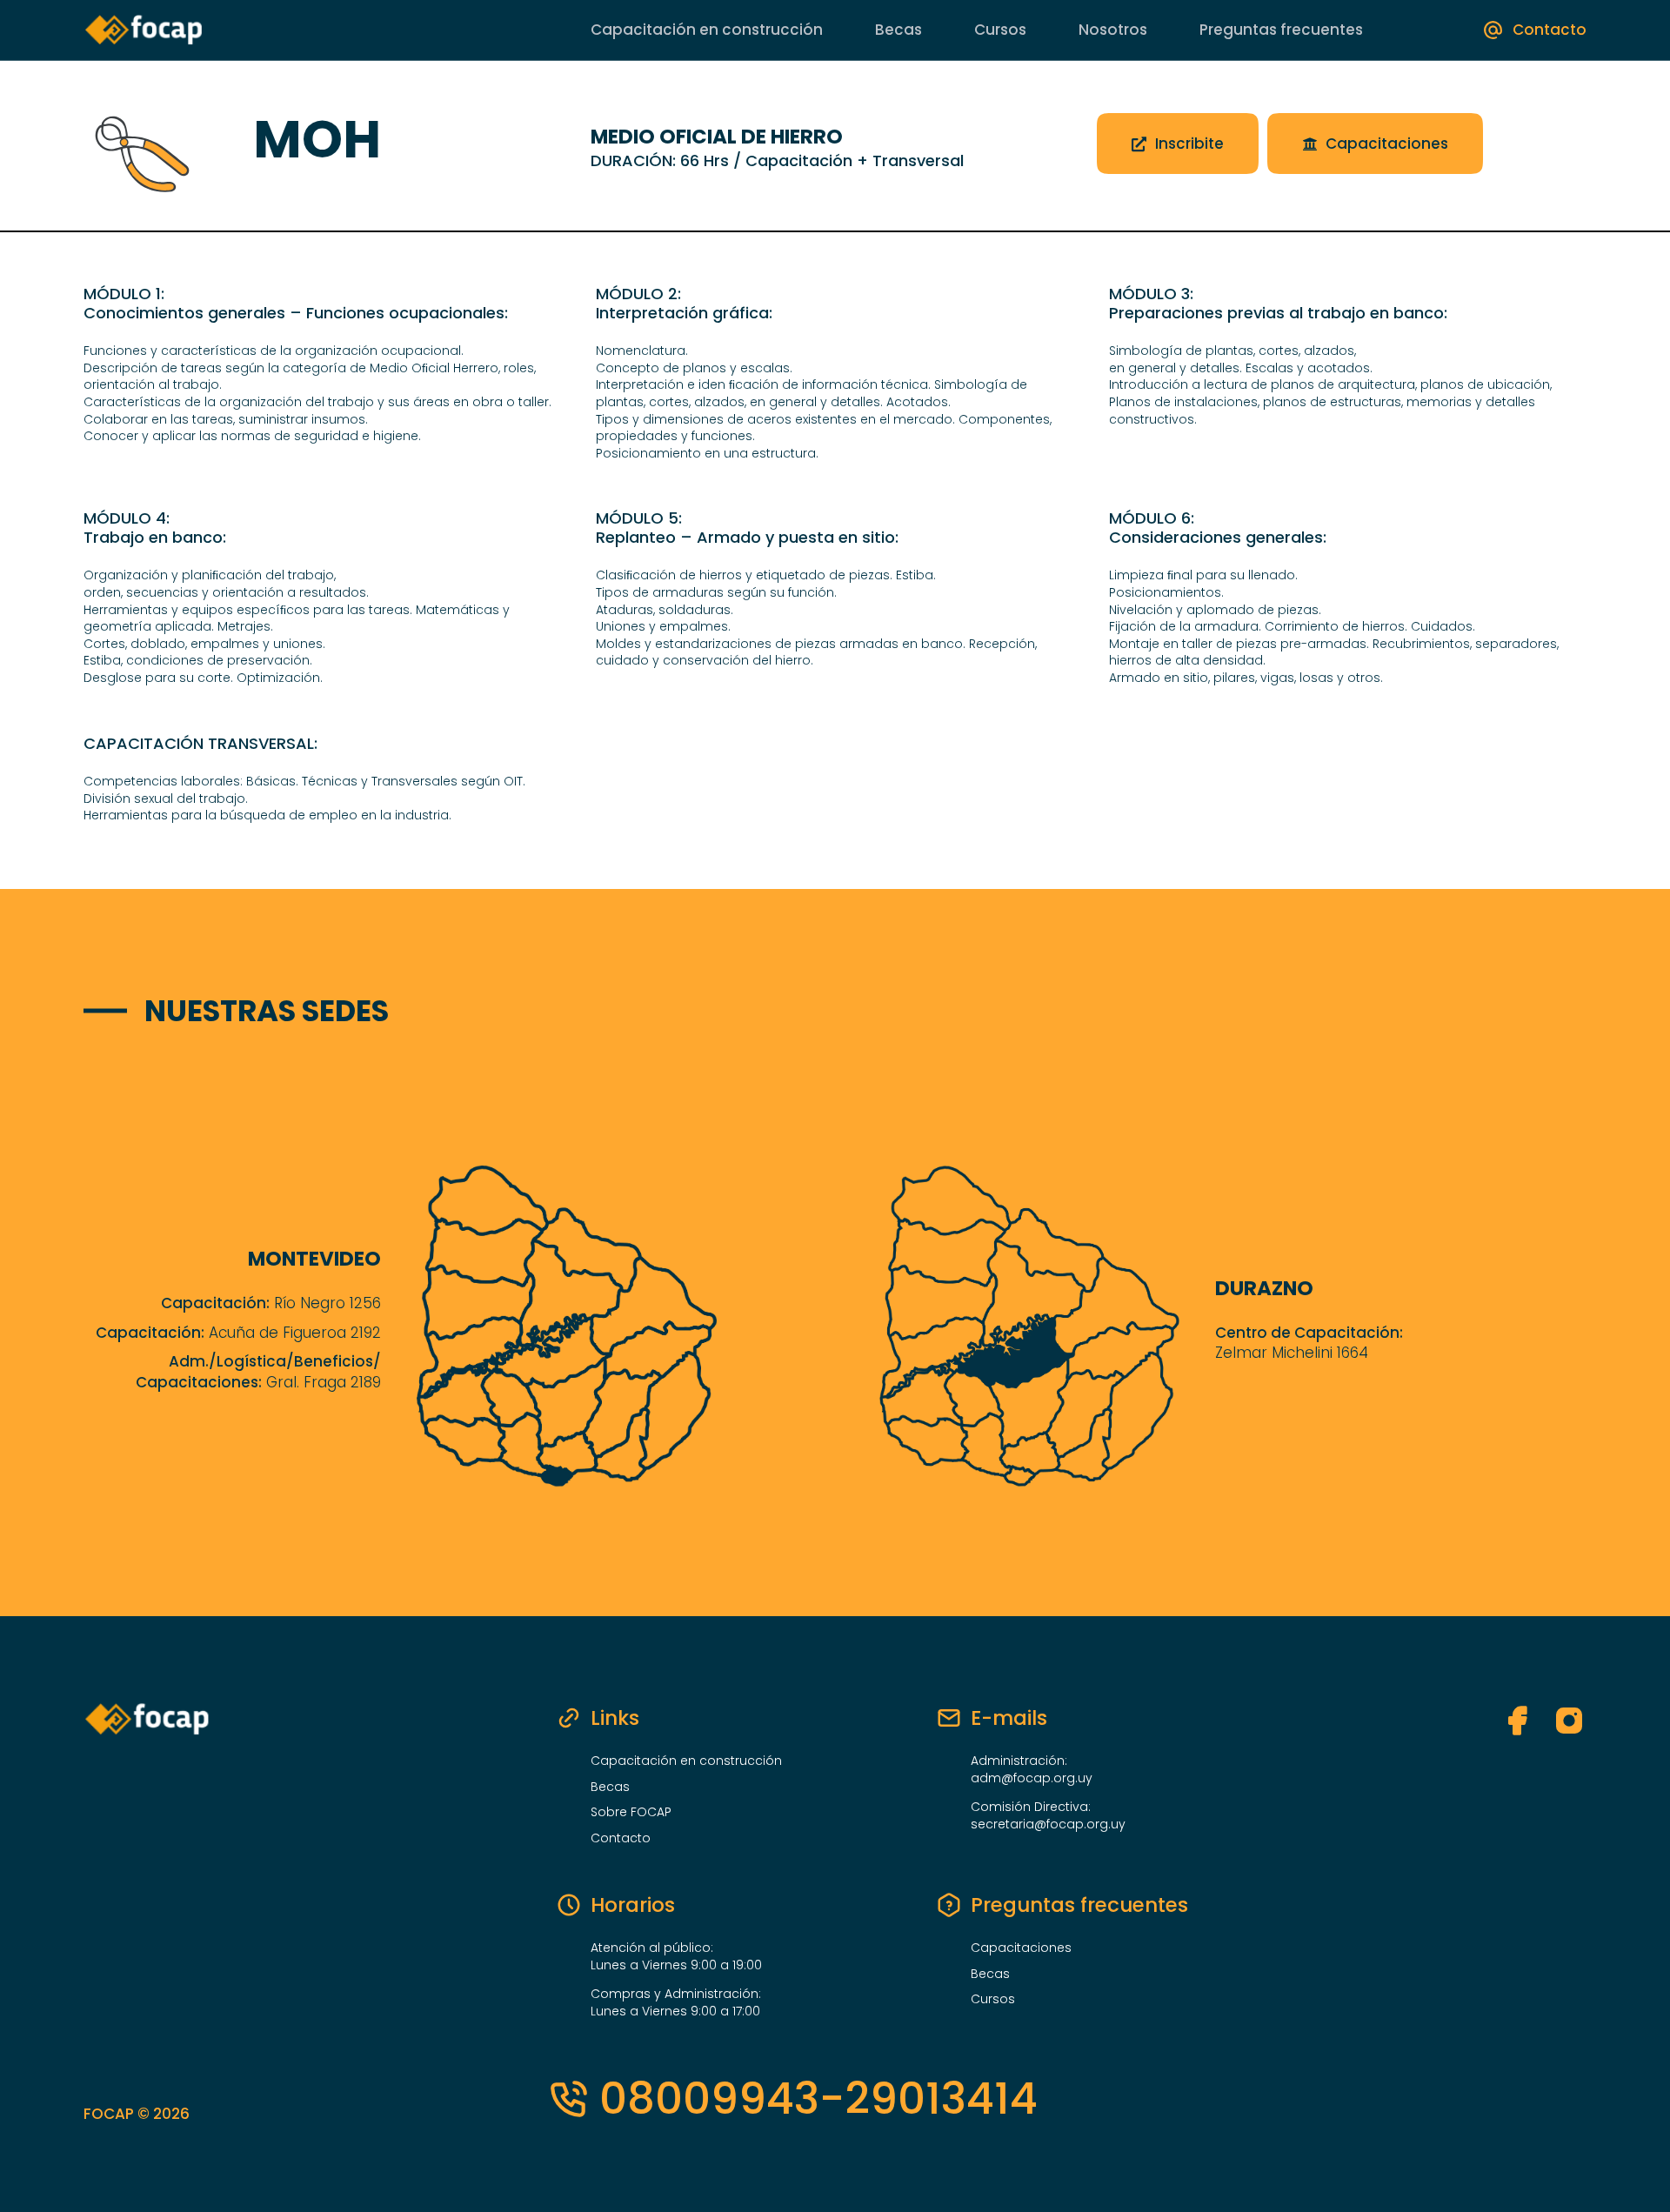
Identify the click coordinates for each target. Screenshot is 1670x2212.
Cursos (1000, 30)
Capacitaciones (1021, 1948)
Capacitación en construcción (707, 30)
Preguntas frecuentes (1281, 30)
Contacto (621, 1838)
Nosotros (1113, 30)
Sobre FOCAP (631, 1812)
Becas (898, 30)
